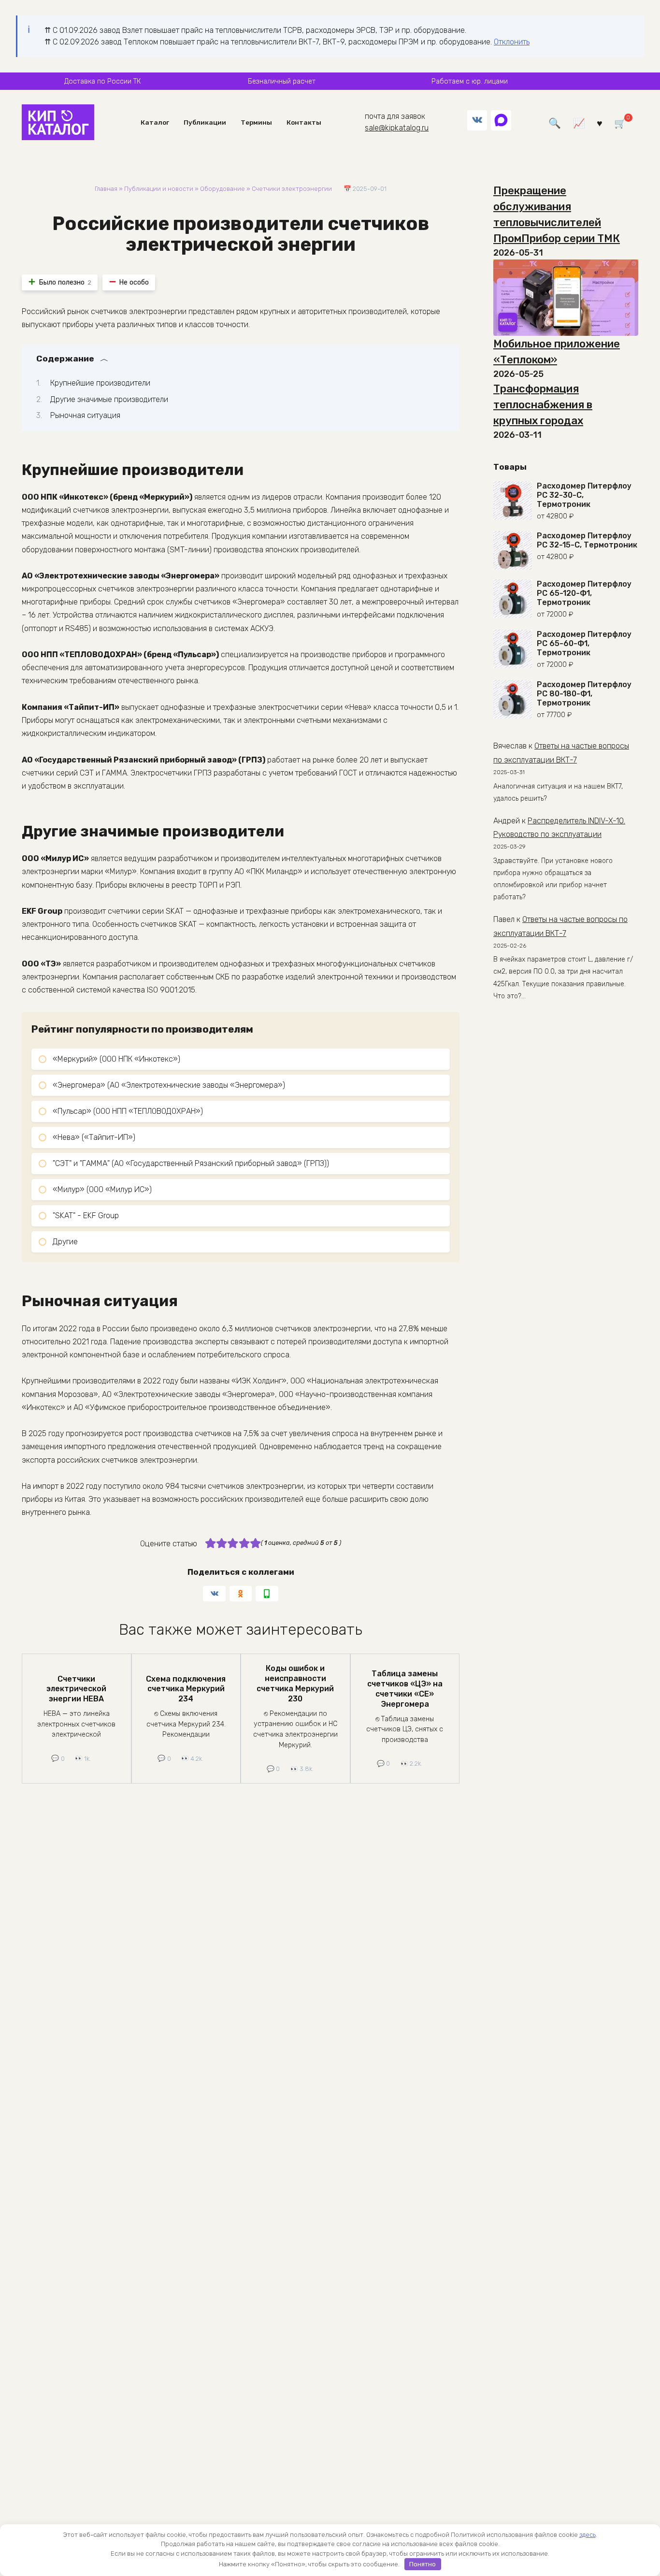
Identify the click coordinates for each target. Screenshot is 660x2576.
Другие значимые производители (109, 399)
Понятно (423, 2564)
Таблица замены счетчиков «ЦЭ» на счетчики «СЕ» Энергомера (405, 1689)
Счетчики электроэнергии (292, 189)
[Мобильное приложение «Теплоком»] (566, 298)
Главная (106, 189)
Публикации (205, 122)
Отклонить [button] (512, 42)
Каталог (155, 122)
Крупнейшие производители (100, 383)
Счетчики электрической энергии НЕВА (76, 1689)
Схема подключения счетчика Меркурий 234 (186, 1689)
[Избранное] (600, 122)
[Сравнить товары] (579, 122)
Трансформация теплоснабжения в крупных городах (543, 405)
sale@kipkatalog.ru (397, 128)
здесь (588, 2535)
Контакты (304, 122)
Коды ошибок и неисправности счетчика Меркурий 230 (295, 1683)
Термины (256, 122)
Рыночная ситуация (85, 415)
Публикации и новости (159, 189)
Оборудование (222, 189)
